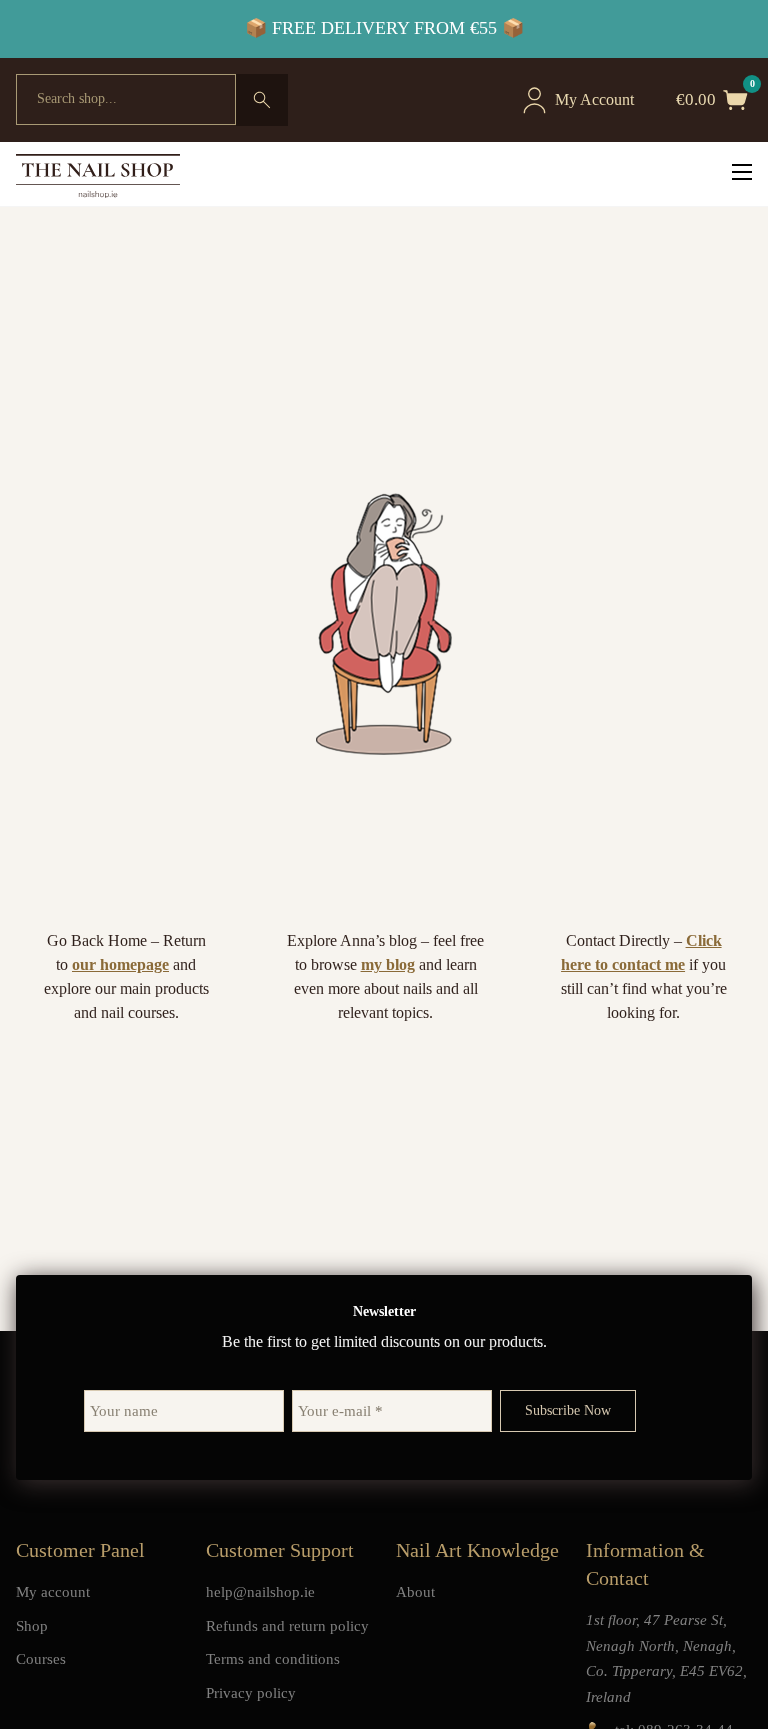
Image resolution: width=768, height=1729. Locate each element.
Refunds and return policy (287, 1626)
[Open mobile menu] (742, 172)
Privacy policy (251, 1693)
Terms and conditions (273, 1659)
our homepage (120, 964)
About (415, 1592)
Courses (41, 1659)
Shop (32, 1626)
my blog (388, 964)
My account (53, 1592)
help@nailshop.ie (260, 1592)
